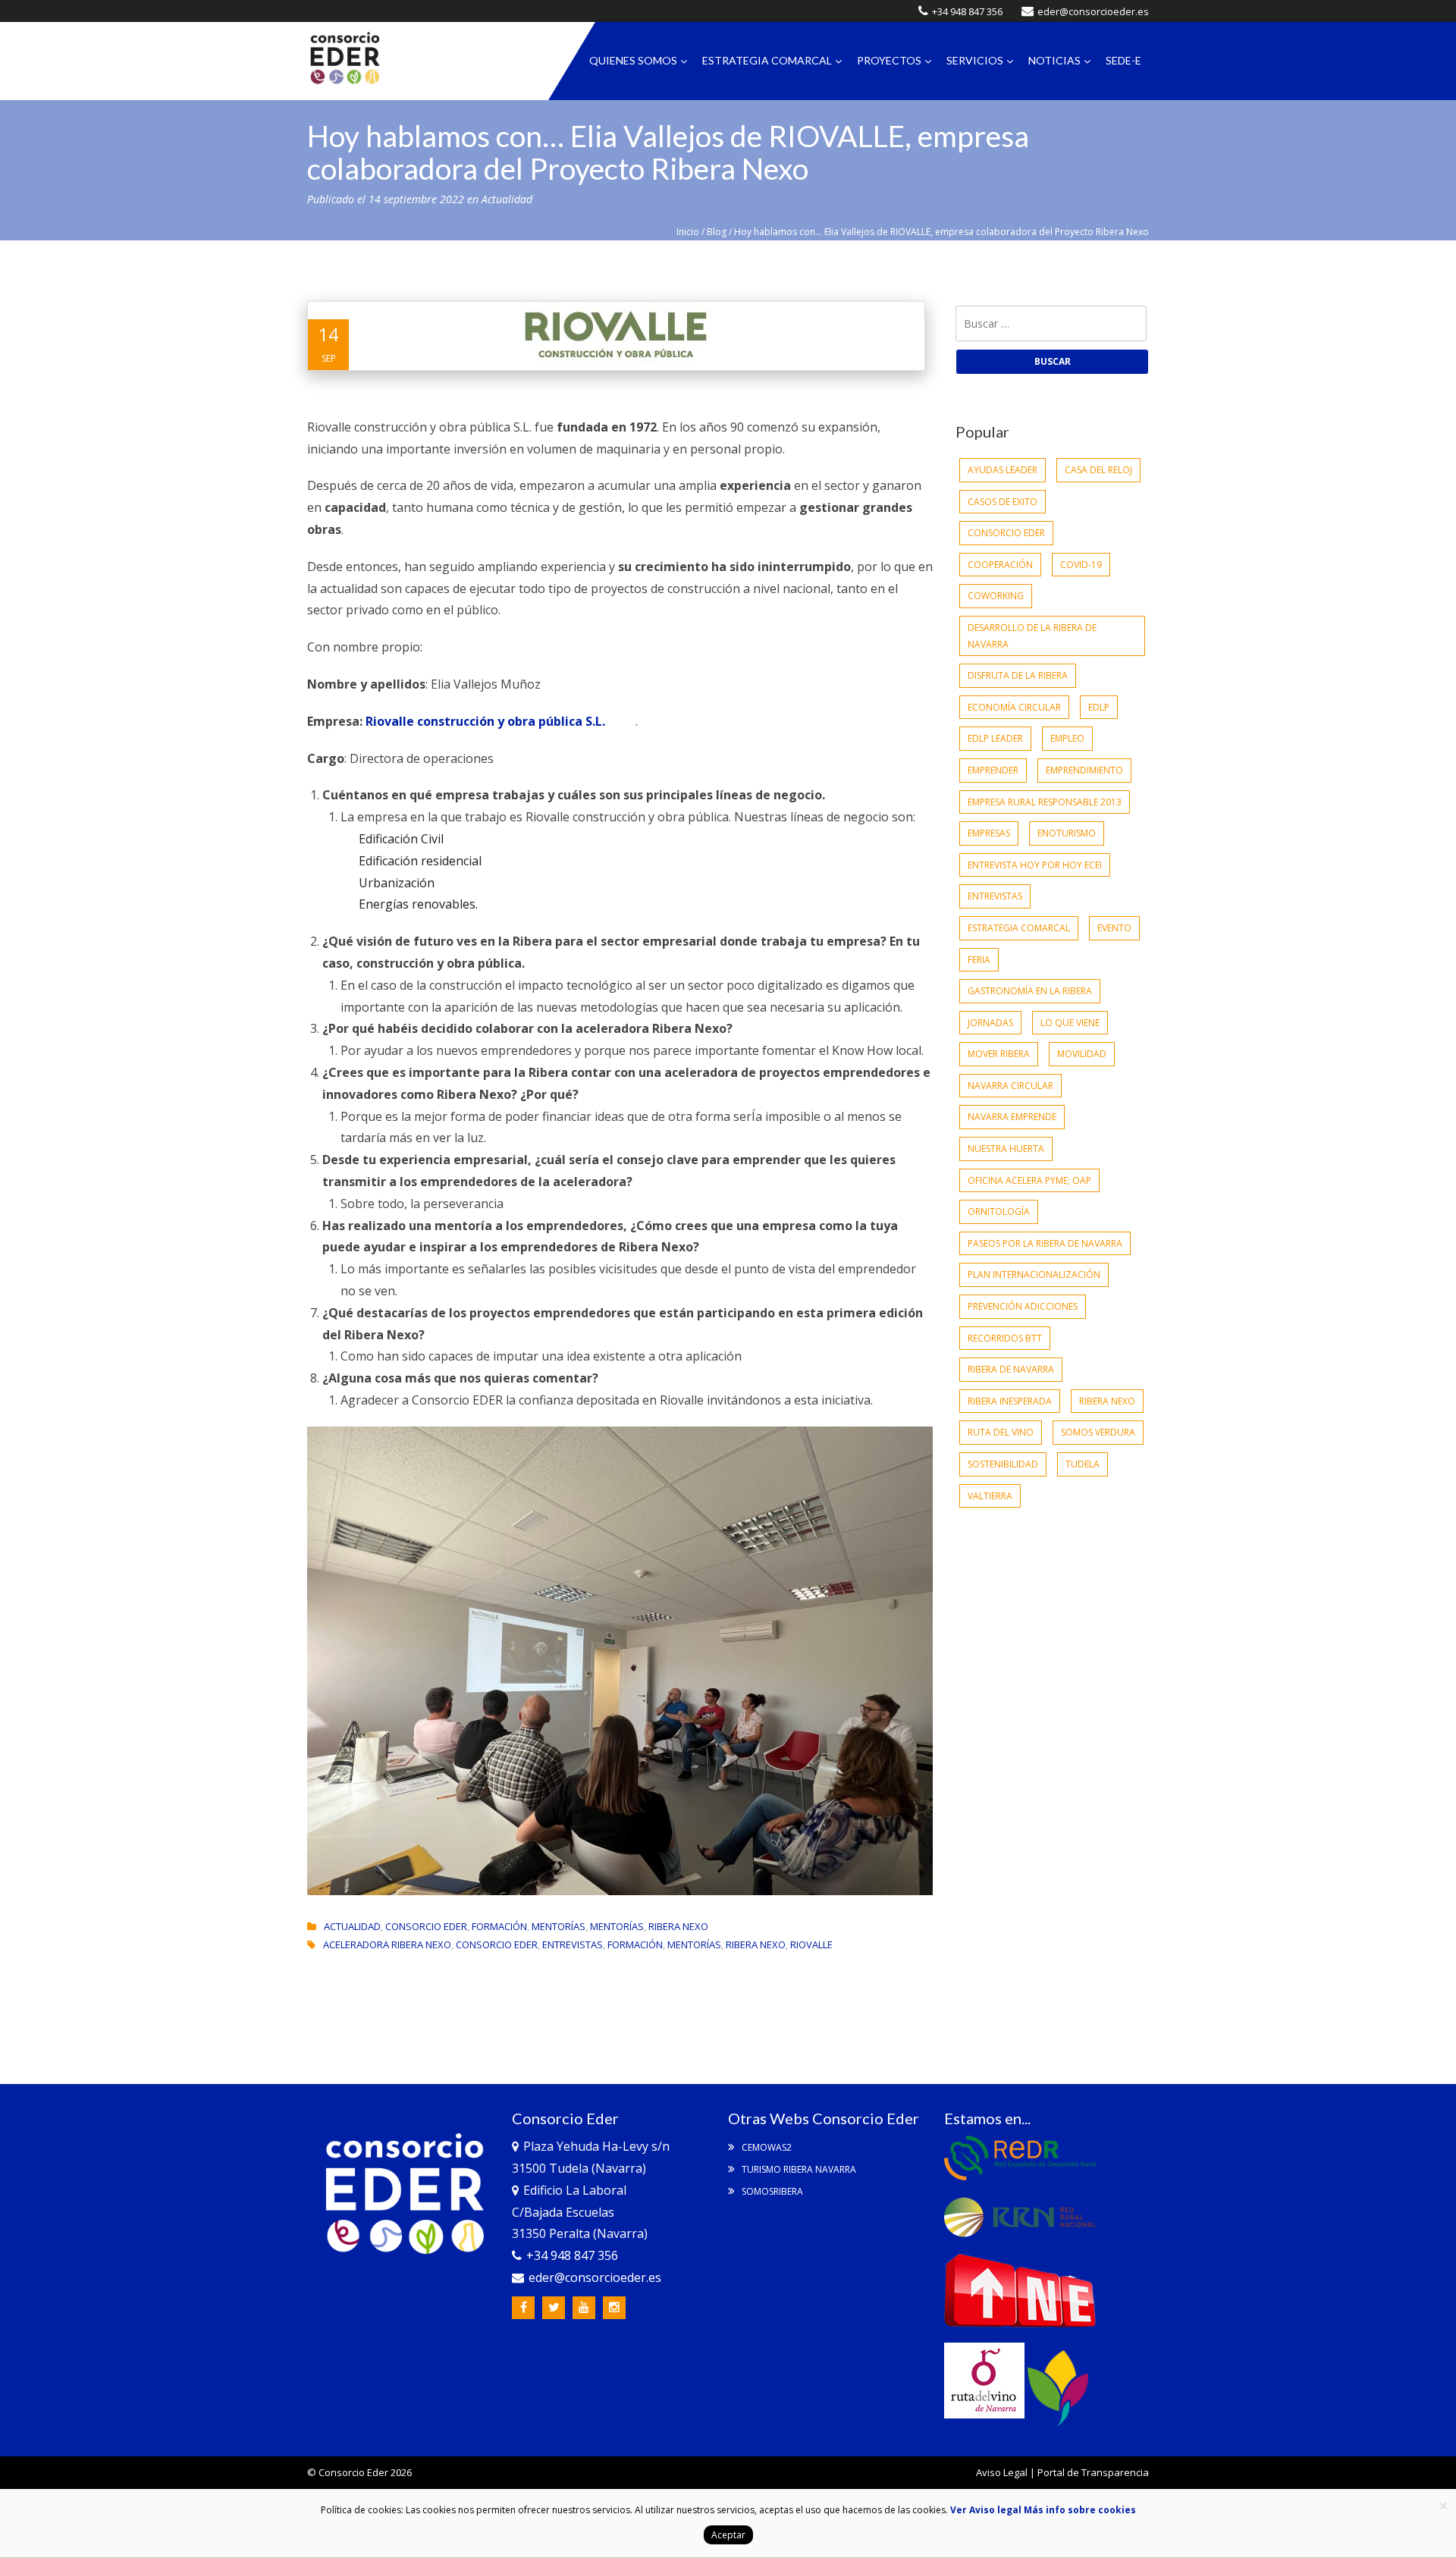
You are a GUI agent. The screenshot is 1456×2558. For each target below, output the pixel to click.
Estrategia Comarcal (767, 60)
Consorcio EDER (426, 1926)
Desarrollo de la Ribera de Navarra (1032, 636)
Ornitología (999, 1212)
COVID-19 (1081, 565)
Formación (499, 1926)
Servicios (975, 60)
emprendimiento (1084, 770)
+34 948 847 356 (967, 11)
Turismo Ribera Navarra (798, 2169)
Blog (717, 232)
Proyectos (889, 60)
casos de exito (1003, 502)
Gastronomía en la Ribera (1030, 991)
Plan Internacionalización (1034, 1274)
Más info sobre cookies (1079, 2510)
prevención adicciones (1023, 1306)
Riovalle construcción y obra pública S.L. (485, 721)
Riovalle (811, 1944)
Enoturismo (1067, 833)
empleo (1067, 738)
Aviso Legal (1002, 2472)
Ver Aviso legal (986, 2510)
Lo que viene (1070, 1023)
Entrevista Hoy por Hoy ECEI (1035, 865)
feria (979, 960)
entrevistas (573, 1944)
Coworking (996, 596)
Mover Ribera (999, 1054)
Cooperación (1000, 565)
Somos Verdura (1098, 1432)
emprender (993, 770)
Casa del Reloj (1098, 470)
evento (1114, 928)
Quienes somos (633, 60)
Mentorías (559, 1926)
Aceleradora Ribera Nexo (387, 1944)
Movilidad (1082, 1054)
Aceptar (728, 2535)
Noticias (1054, 60)
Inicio (688, 232)
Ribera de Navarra (1011, 1369)
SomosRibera (771, 2191)
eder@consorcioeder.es (1093, 11)
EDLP (1099, 707)
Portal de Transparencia (1093, 2472)
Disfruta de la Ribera (1018, 675)
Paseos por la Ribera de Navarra (1045, 1243)
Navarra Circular (1010, 1086)
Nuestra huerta (1006, 1149)
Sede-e (1123, 60)
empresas (989, 833)
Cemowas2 (766, 2147)
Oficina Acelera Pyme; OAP (1029, 1180)
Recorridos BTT (1005, 1338)
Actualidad (507, 199)
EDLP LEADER (995, 738)
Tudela (1083, 1464)
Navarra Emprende (1012, 1117)
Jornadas (990, 1023)
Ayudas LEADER (1003, 470)
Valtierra (990, 1496)
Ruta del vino (1001, 1432)
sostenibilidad (1003, 1464)
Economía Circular (1014, 707)
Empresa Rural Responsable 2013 (1045, 802)
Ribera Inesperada (1010, 1401)
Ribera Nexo (678, 1926)
